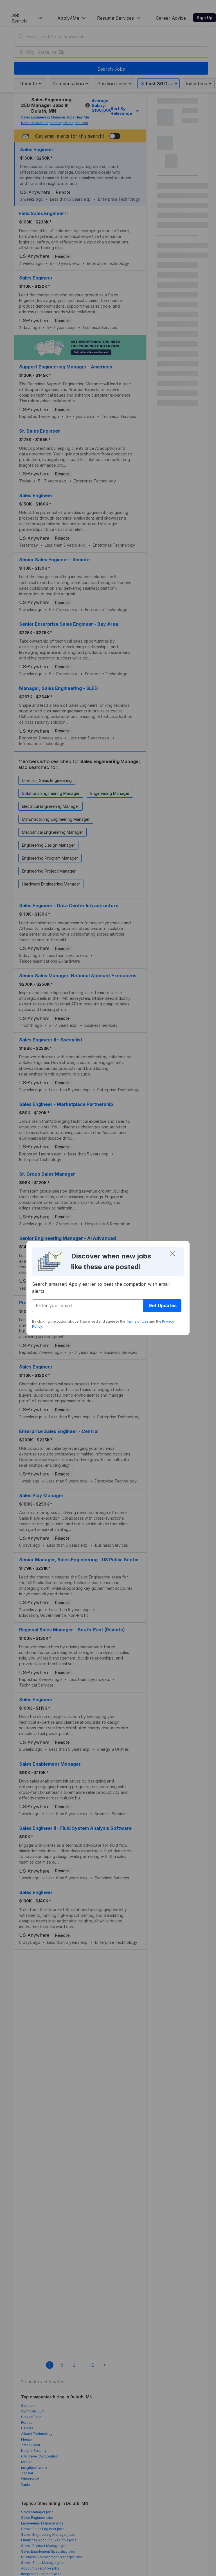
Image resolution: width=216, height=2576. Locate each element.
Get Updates (163, 1305)
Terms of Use (137, 1321)
